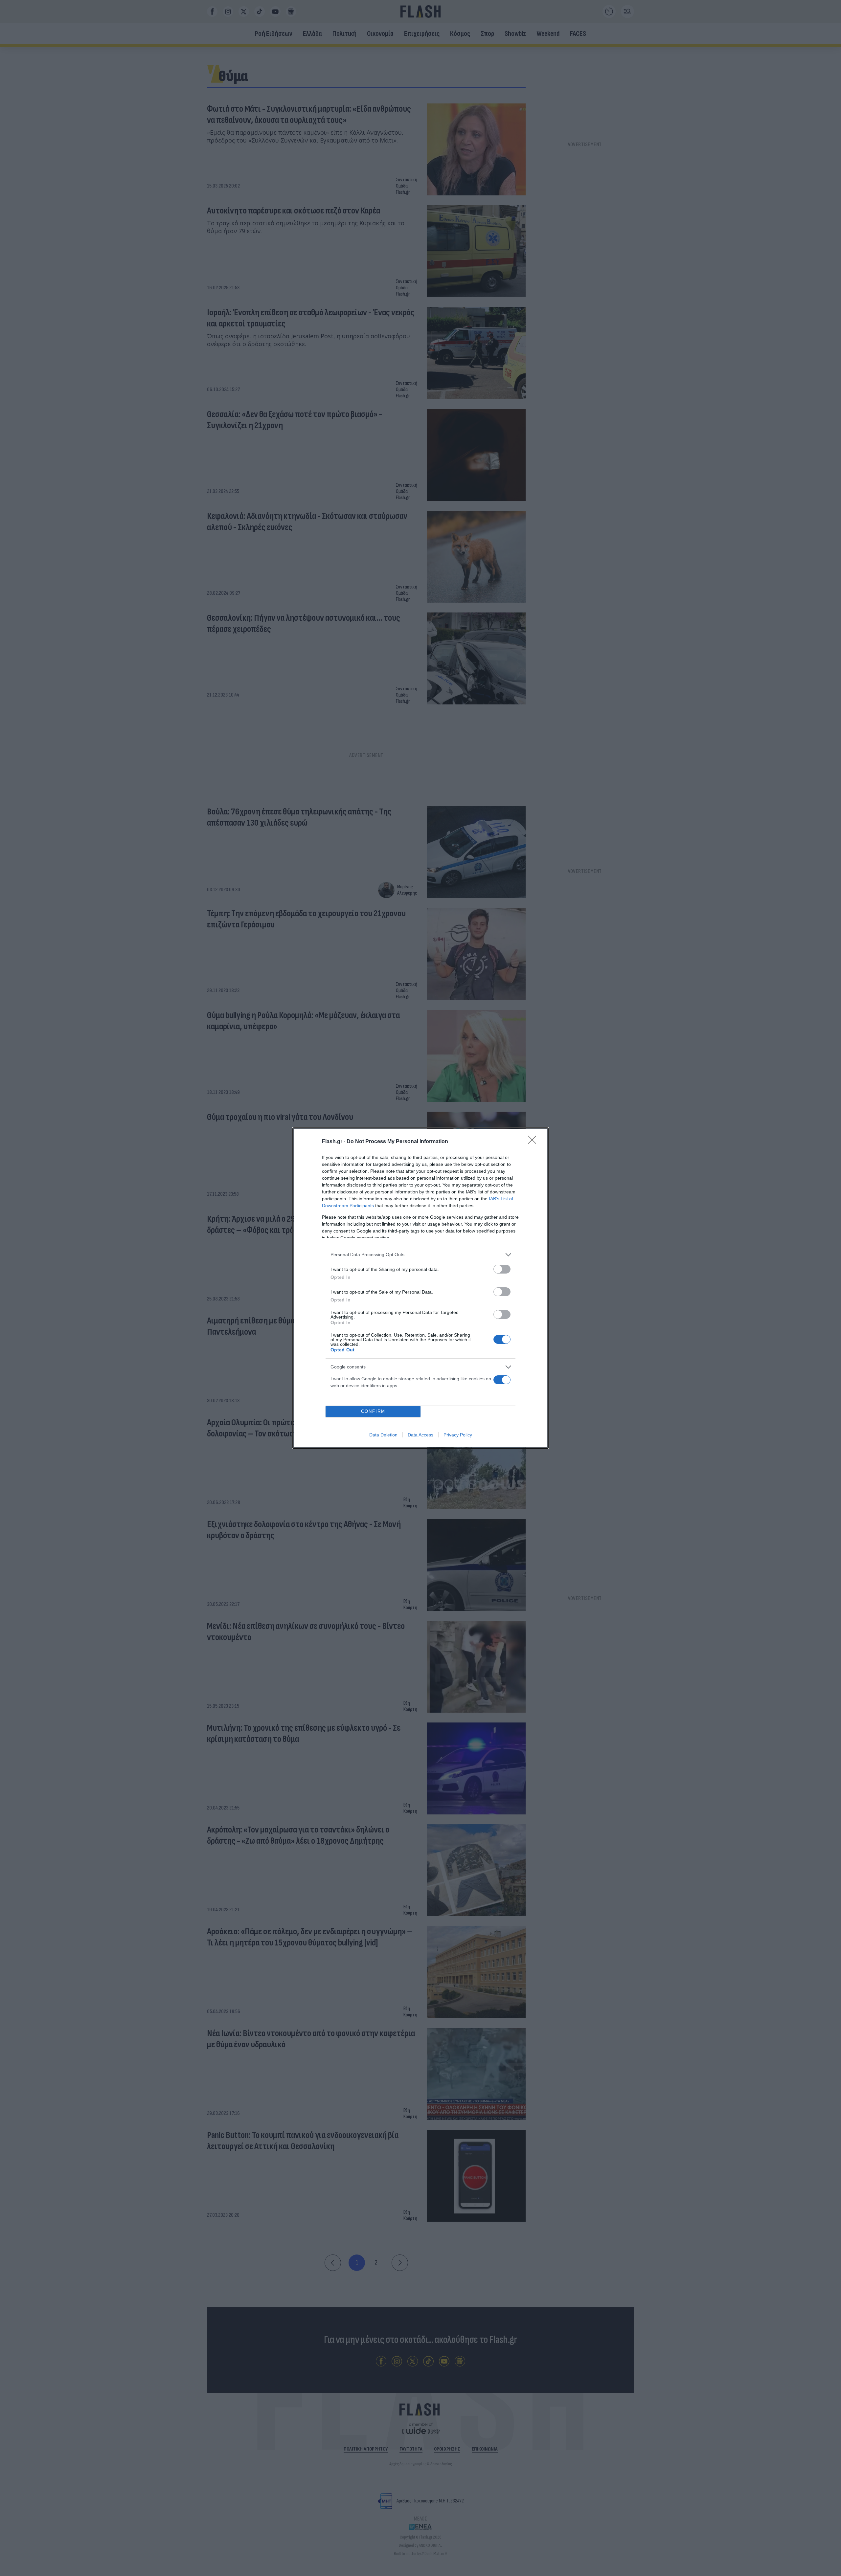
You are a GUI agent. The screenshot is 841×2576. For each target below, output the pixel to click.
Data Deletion (383, 1435)
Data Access (420, 1435)
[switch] (502, 1269)
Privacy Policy (458, 1435)
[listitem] (420, 1255)
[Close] (534, 1142)
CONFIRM (373, 1411)
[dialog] (420, 1288)
